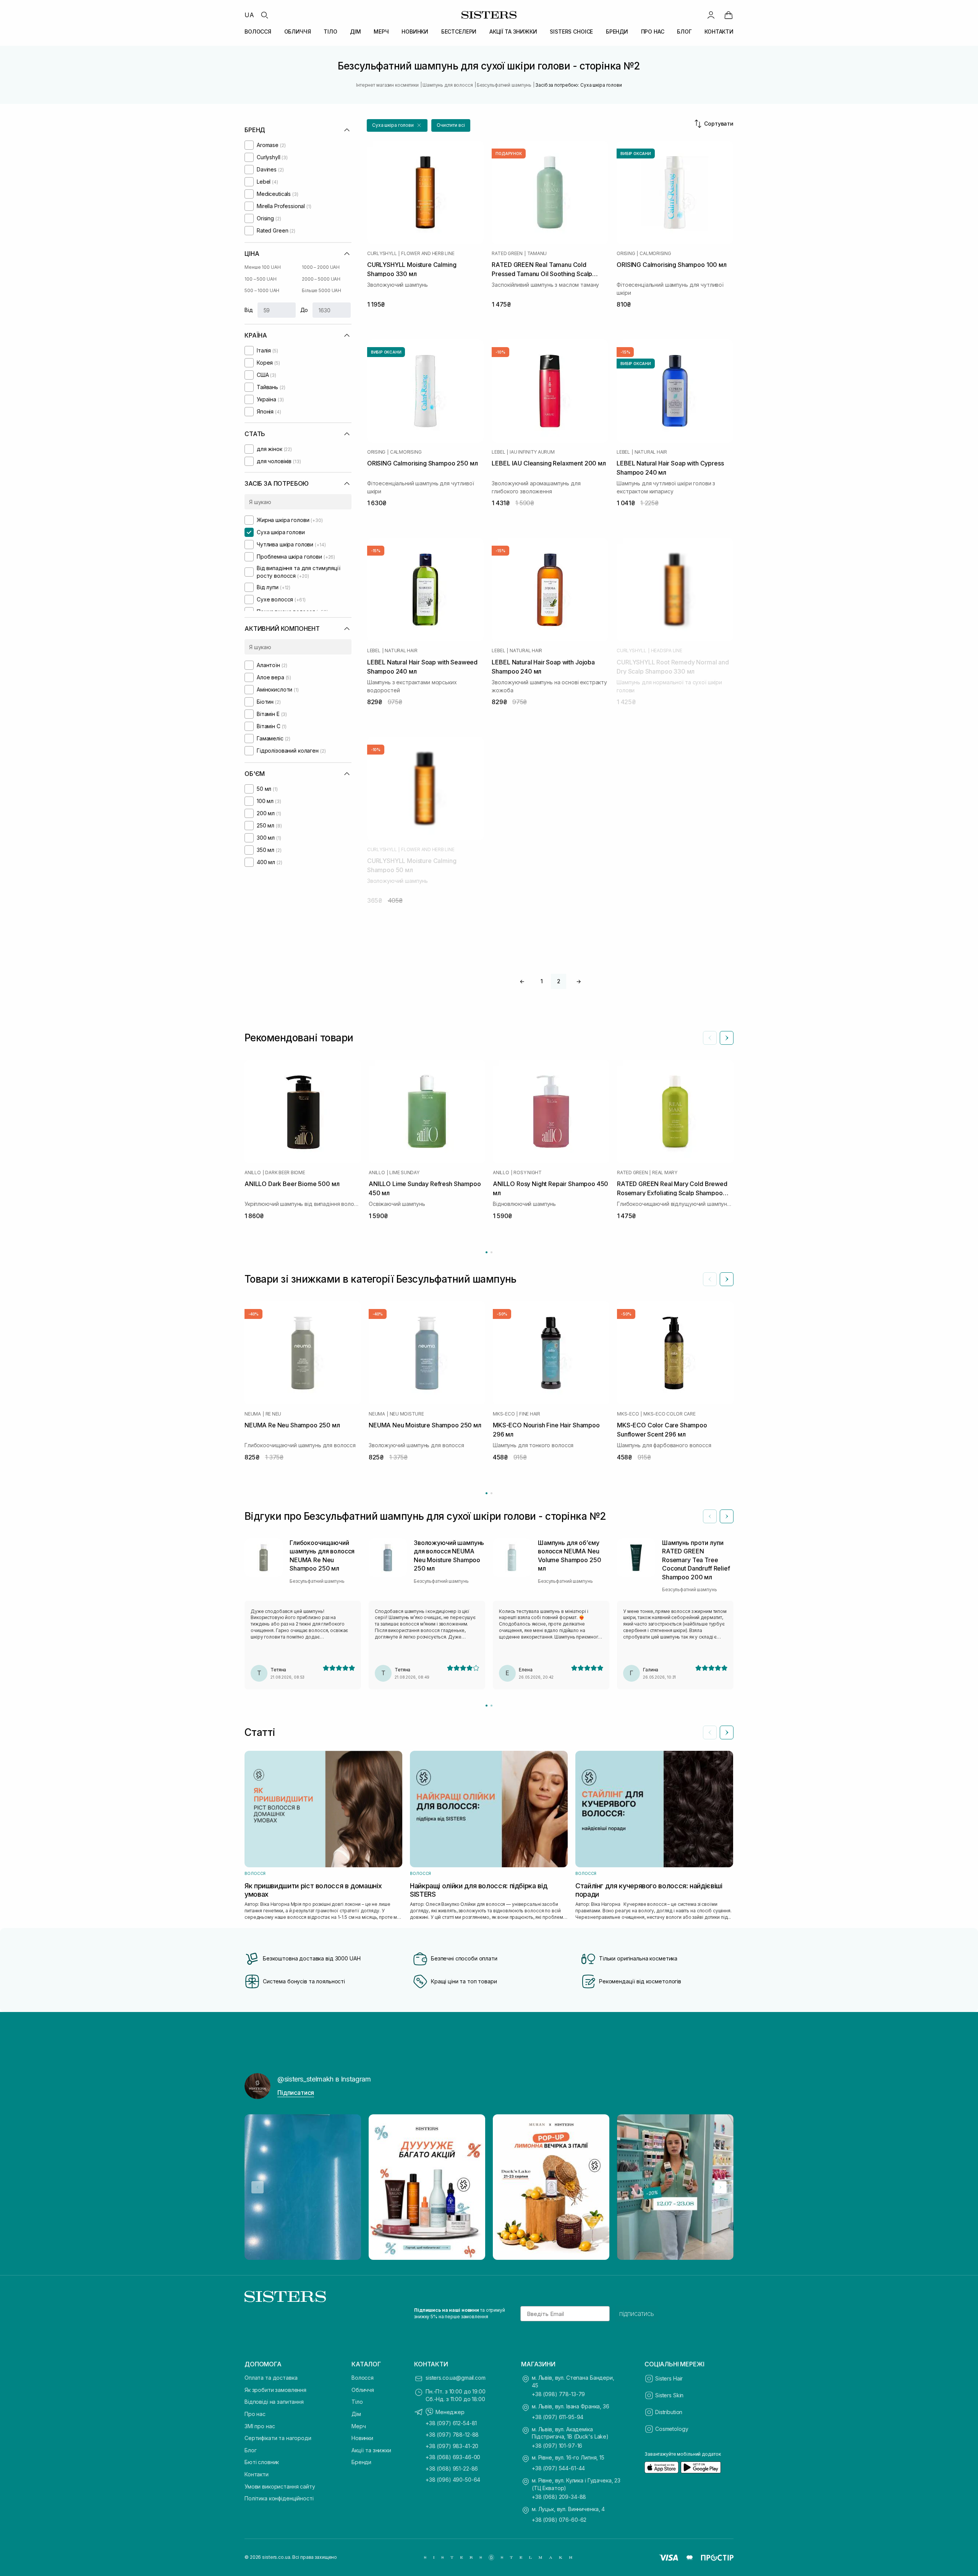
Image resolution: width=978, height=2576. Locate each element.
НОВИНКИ (415, 32)
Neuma (253, 1414)
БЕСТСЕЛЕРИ (459, 32)
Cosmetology (672, 2429)
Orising (626, 254)
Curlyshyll (382, 254)
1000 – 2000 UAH (321, 267)
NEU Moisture (407, 1414)
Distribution (669, 2412)
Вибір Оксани (636, 154)
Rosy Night (528, 1173)
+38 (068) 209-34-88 (559, 2497)
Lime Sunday (404, 1173)
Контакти (257, 2474)
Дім (356, 2414)
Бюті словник (262, 2462)
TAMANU (537, 254)
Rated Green (507, 254)
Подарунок (508, 154)
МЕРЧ (381, 32)
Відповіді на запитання (274, 2402)
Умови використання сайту (280, 2486)
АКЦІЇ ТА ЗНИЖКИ (513, 32)
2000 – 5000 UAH (321, 279)
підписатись (637, 2314)
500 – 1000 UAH (262, 290)
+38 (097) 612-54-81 (451, 2423)
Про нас (255, 2414)
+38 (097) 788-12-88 (452, 2435)
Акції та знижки (371, 2450)
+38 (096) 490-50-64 (453, 2480)
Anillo (253, 1173)
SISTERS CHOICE (571, 32)
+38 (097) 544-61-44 (558, 2468)
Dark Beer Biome (285, 1173)
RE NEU (274, 1414)
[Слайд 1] (487, 1706)
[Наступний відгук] (727, 1516)
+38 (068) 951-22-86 (452, 2469)
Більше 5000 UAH (321, 290)
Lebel (498, 452)
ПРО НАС (653, 32)
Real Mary (665, 1173)
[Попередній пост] (257, 2187)
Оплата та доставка (271, 2378)
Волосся (363, 2378)
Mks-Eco (504, 1414)
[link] (729, 15)
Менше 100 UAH (262, 267)
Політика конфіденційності (279, 2498)
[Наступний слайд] (727, 1038)
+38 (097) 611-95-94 (558, 2417)
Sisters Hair (669, 2378)
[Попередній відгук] (710, 1516)
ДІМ (355, 32)
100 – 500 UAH (260, 279)
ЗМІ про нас (260, 2426)
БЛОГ (684, 32)
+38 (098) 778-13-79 (558, 2394)
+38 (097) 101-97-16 (557, 2446)
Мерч (359, 2426)
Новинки (362, 2438)
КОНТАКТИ (719, 32)
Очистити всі (451, 125)
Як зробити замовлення (275, 2390)
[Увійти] (711, 15)
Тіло (357, 2402)
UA (249, 15)
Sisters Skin (669, 2395)
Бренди (361, 2462)
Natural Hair (651, 452)
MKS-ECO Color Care (670, 1414)
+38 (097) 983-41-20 (452, 2446)
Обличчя (363, 2390)
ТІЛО (330, 32)
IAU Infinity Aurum (532, 452)
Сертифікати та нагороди (278, 2438)
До (304, 310)
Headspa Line (667, 651)
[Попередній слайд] (710, 1038)
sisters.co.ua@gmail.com (456, 2378)
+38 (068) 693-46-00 (453, 2457)
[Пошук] (264, 15)
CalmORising (655, 254)
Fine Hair (530, 1414)
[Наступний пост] (721, 2187)
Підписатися (296, 2093)
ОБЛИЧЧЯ (298, 32)
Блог (250, 2450)
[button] (397, 125)
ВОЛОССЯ (258, 32)
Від (249, 310)
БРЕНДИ (617, 32)
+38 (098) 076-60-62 (559, 2520)
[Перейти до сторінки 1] (487, 1252)
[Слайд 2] (491, 1706)
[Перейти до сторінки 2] (491, 1252)
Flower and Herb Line (428, 254)
